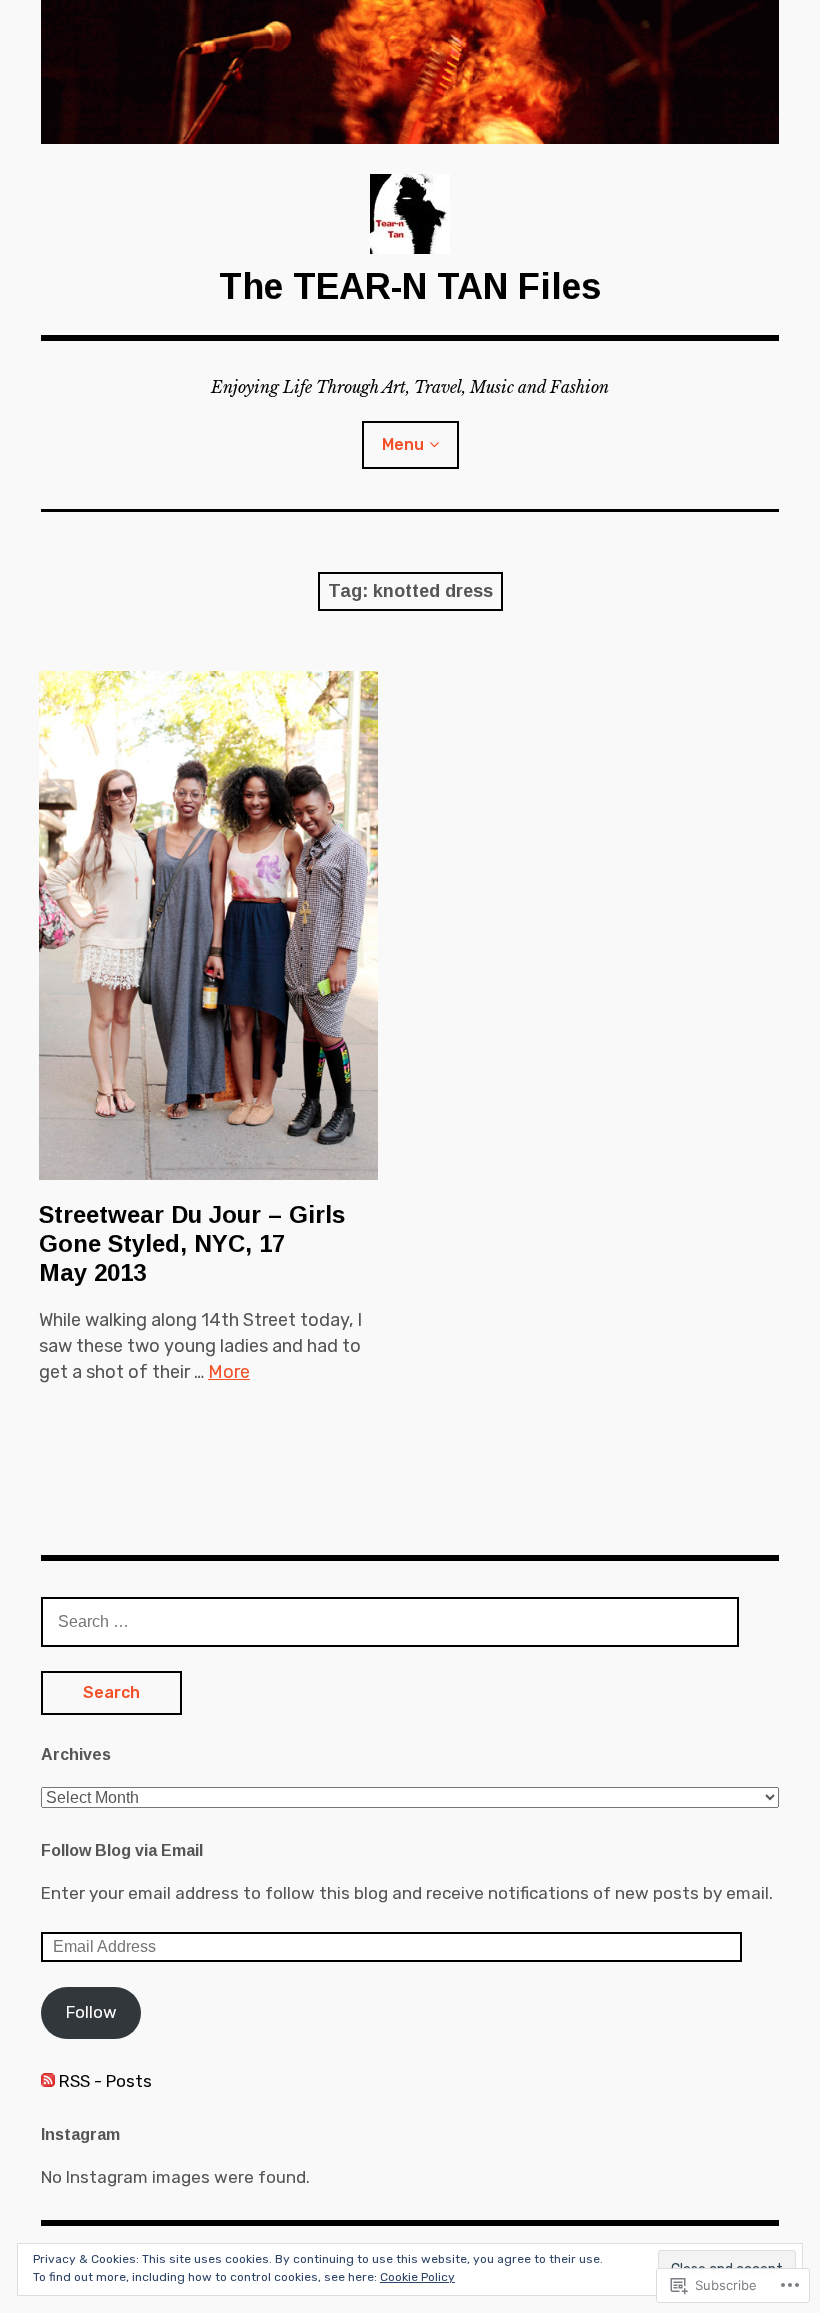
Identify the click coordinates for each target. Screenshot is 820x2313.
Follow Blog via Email (122, 1850)
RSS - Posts (105, 2081)
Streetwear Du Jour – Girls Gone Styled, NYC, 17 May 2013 (192, 1243)
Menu (403, 444)
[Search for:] (390, 1621)
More (229, 1372)
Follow (91, 2012)
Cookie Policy (417, 2277)
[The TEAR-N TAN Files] (410, 72)
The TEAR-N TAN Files (410, 286)
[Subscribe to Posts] (48, 2081)
